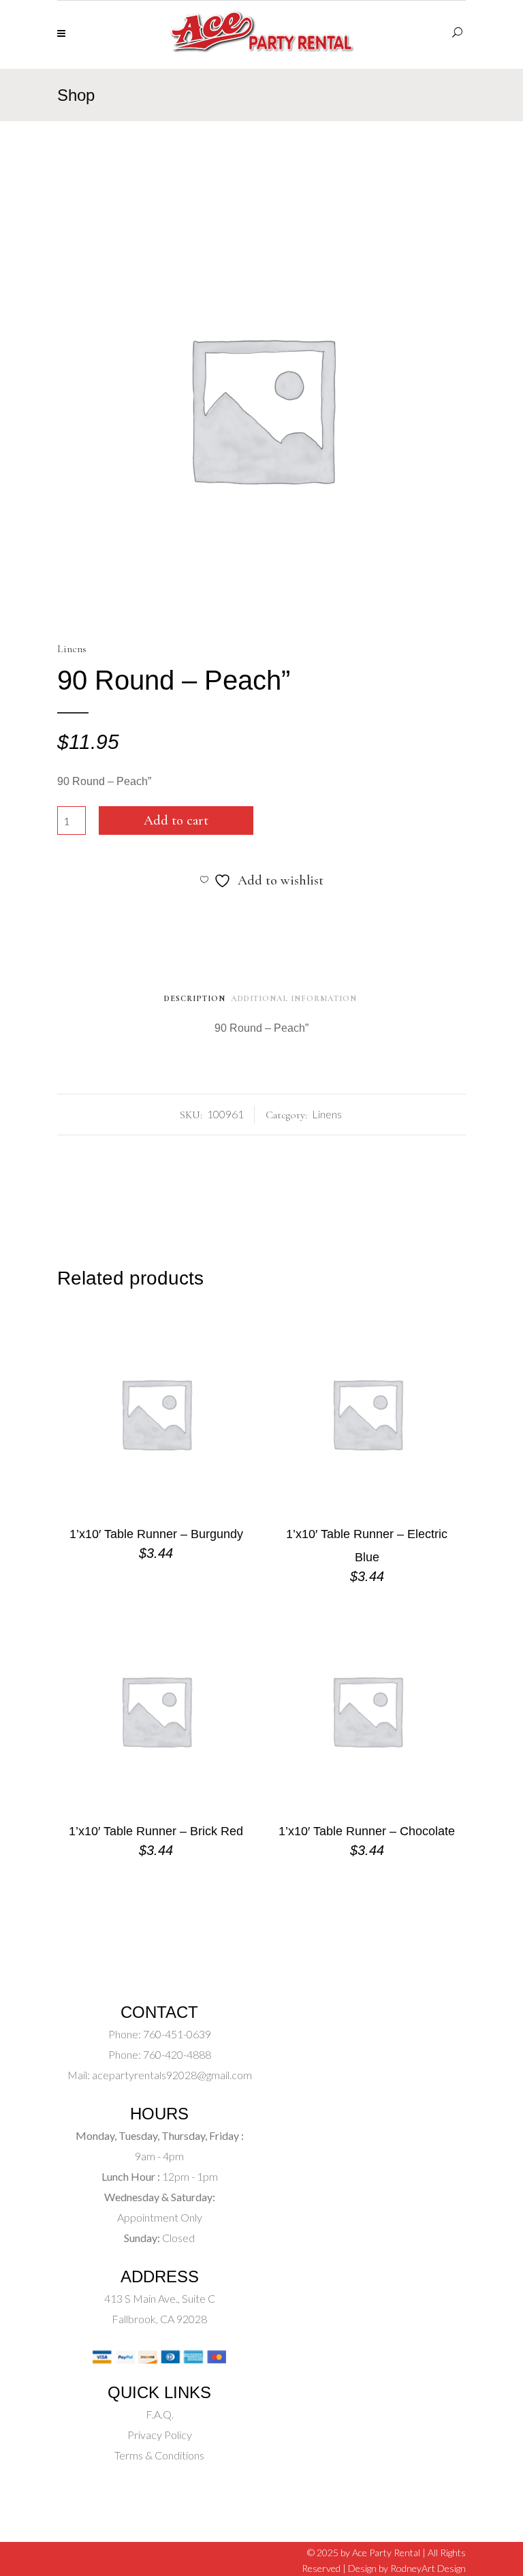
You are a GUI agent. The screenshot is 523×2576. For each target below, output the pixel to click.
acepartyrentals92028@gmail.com (172, 2075)
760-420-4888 (176, 2054)
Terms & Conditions (159, 2455)
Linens (72, 649)
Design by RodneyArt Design (407, 2568)
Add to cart (176, 821)
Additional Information (294, 998)
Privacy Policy (160, 2435)
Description (195, 998)
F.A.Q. (160, 2414)
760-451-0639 (176, 2034)
